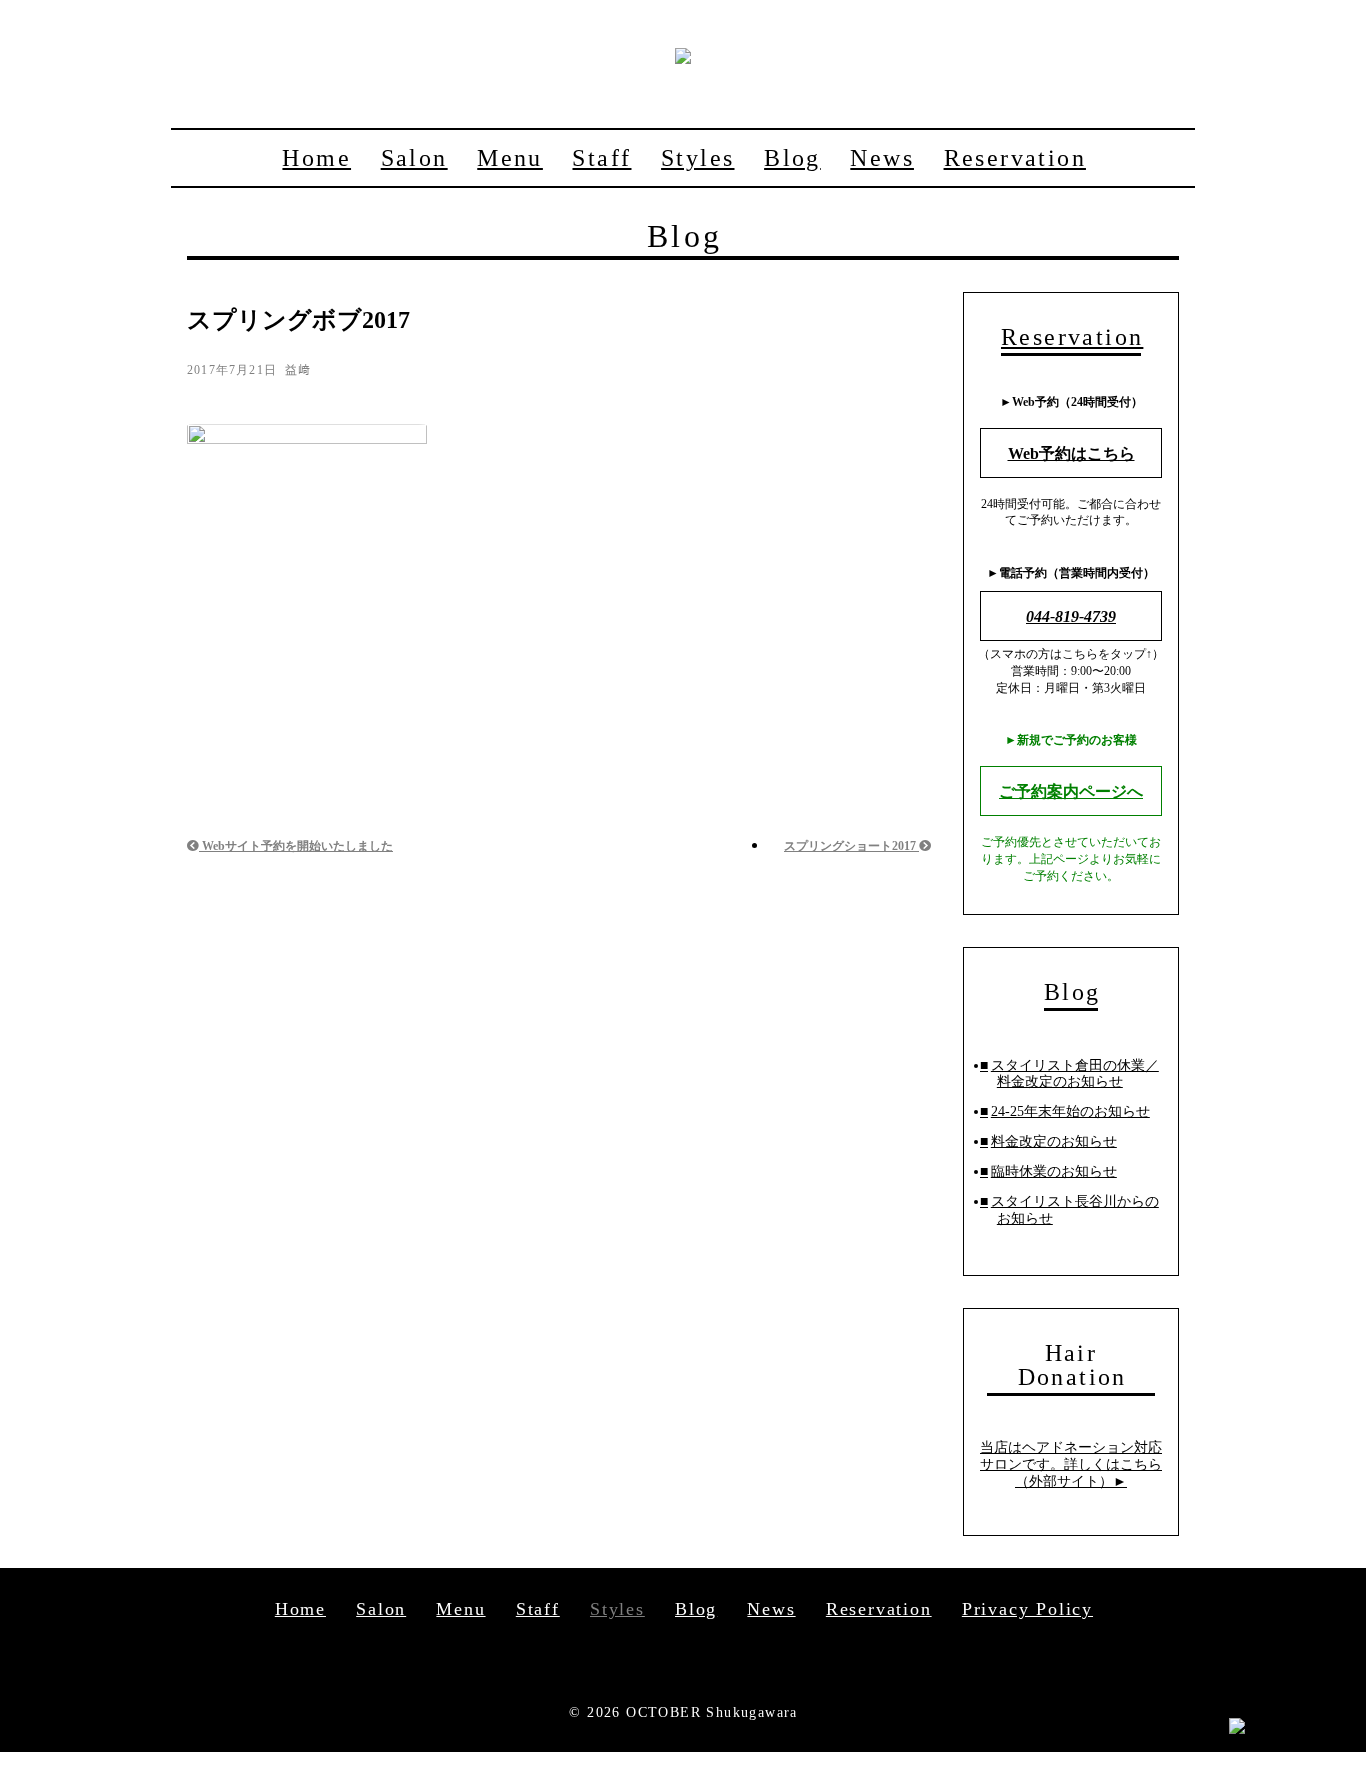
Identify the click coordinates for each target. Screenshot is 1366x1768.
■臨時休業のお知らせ (1048, 1171)
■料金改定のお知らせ (1048, 1141)
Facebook (655, 1662)
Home (316, 158)
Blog (792, 158)
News (882, 158)
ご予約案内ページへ (1071, 791)
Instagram (711, 1662)
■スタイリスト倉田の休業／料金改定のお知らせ (1069, 1074)
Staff (601, 158)
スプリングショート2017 (851, 846)
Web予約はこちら (1071, 453)
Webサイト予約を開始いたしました (296, 846)
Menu (510, 158)
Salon (414, 158)
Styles (697, 158)
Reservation (1015, 158)
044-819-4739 (1071, 616)
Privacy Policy (1027, 1609)
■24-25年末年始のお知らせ (1065, 1111)
